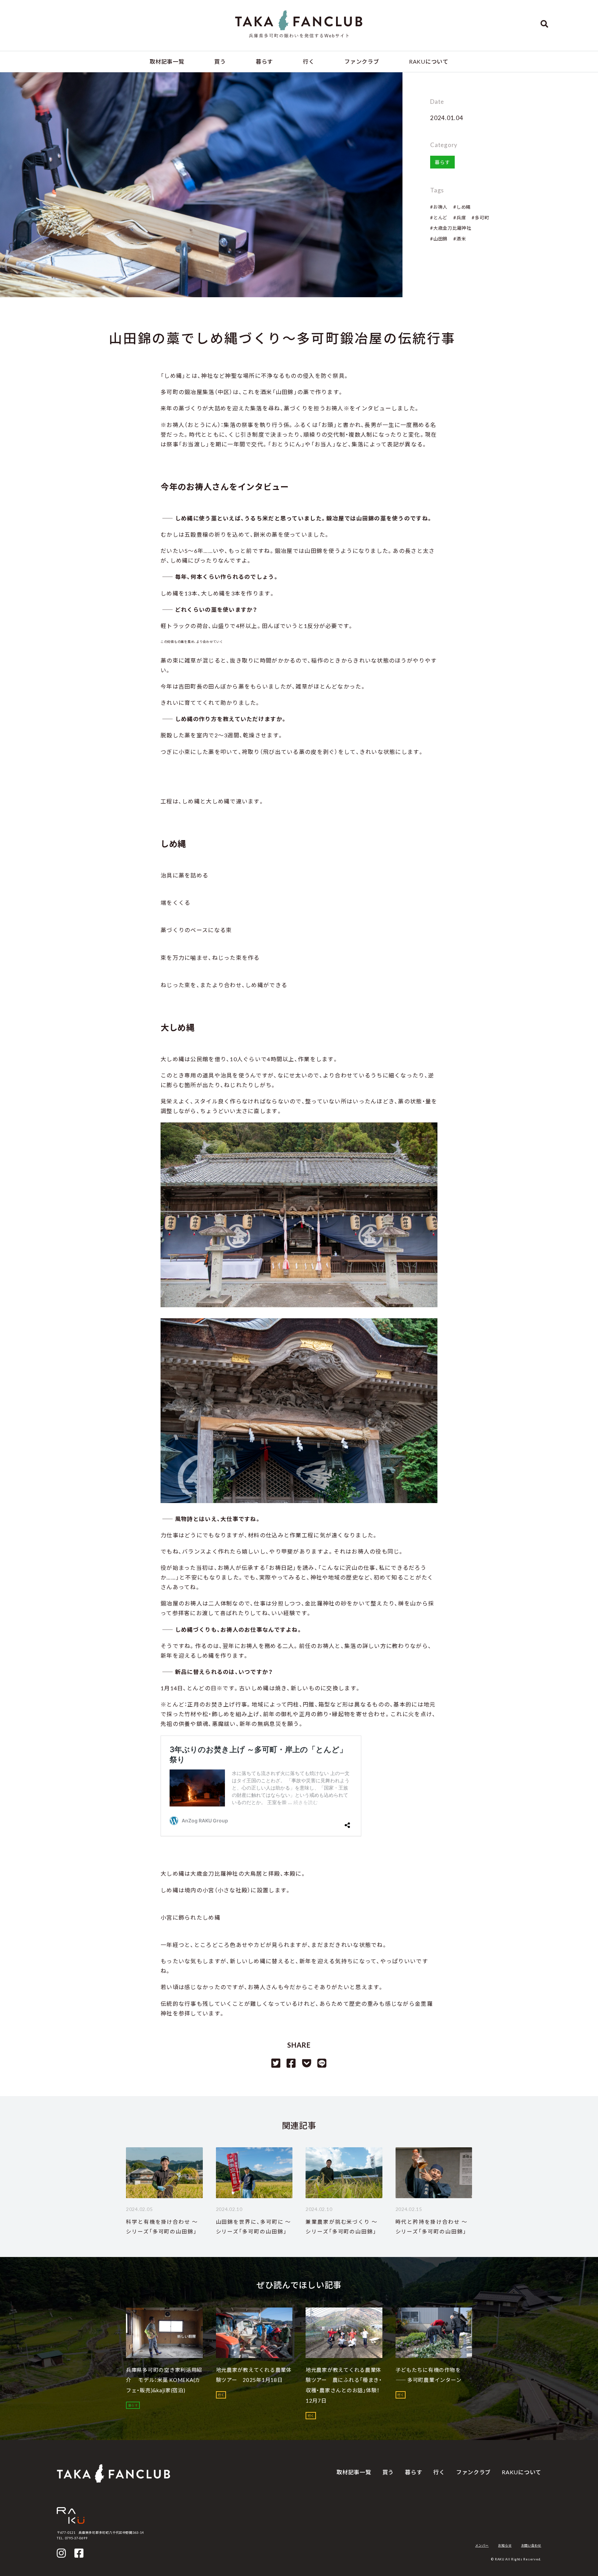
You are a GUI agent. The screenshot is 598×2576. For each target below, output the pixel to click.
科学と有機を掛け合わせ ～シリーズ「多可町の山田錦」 (162, 2227)
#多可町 (480, 218)
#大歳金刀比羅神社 (451, 228)
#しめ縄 (462, 207)
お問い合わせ (531, 2545)
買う (220, 61)
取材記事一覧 (167, 61)
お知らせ (505, 2545)
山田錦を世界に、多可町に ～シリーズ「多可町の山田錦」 (254, 2227)
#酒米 (460, 239)
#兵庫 (460, 218)
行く (309, 61)
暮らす (264, 61)
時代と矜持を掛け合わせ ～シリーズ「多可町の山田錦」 (432, 2227)
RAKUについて (429, 61)
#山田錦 (439, 239)
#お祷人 (439, 207)
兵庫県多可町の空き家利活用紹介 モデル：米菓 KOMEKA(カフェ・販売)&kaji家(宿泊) (164, 2380)
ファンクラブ (362, 61)
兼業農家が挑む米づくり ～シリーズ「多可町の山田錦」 (342, 2227)
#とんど (439, 218)
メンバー (482, 2545)
